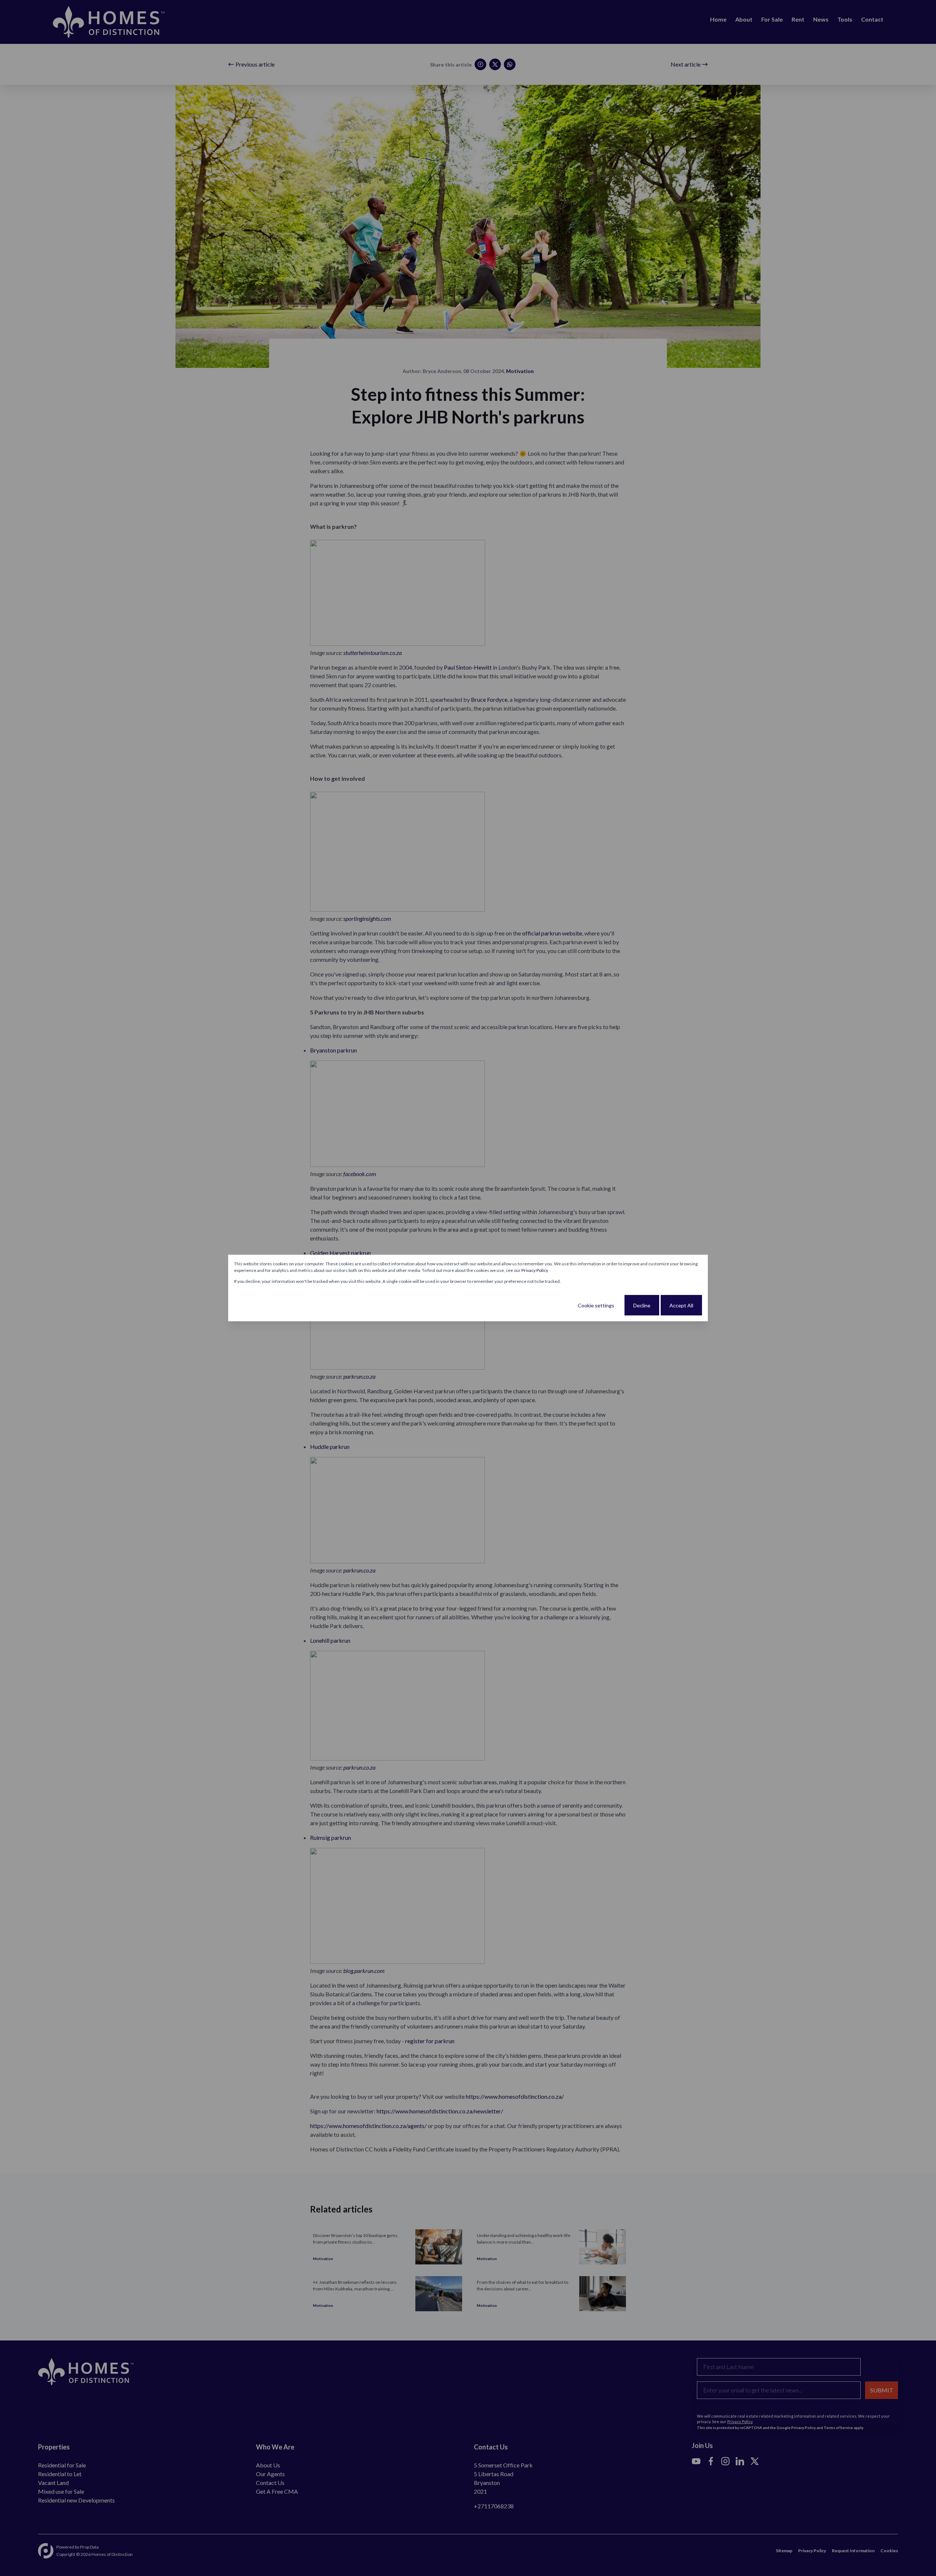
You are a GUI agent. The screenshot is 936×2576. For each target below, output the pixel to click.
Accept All (681, 1305)
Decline (642, 1305)
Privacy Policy (535, 1270)
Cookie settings (596, 1305)
